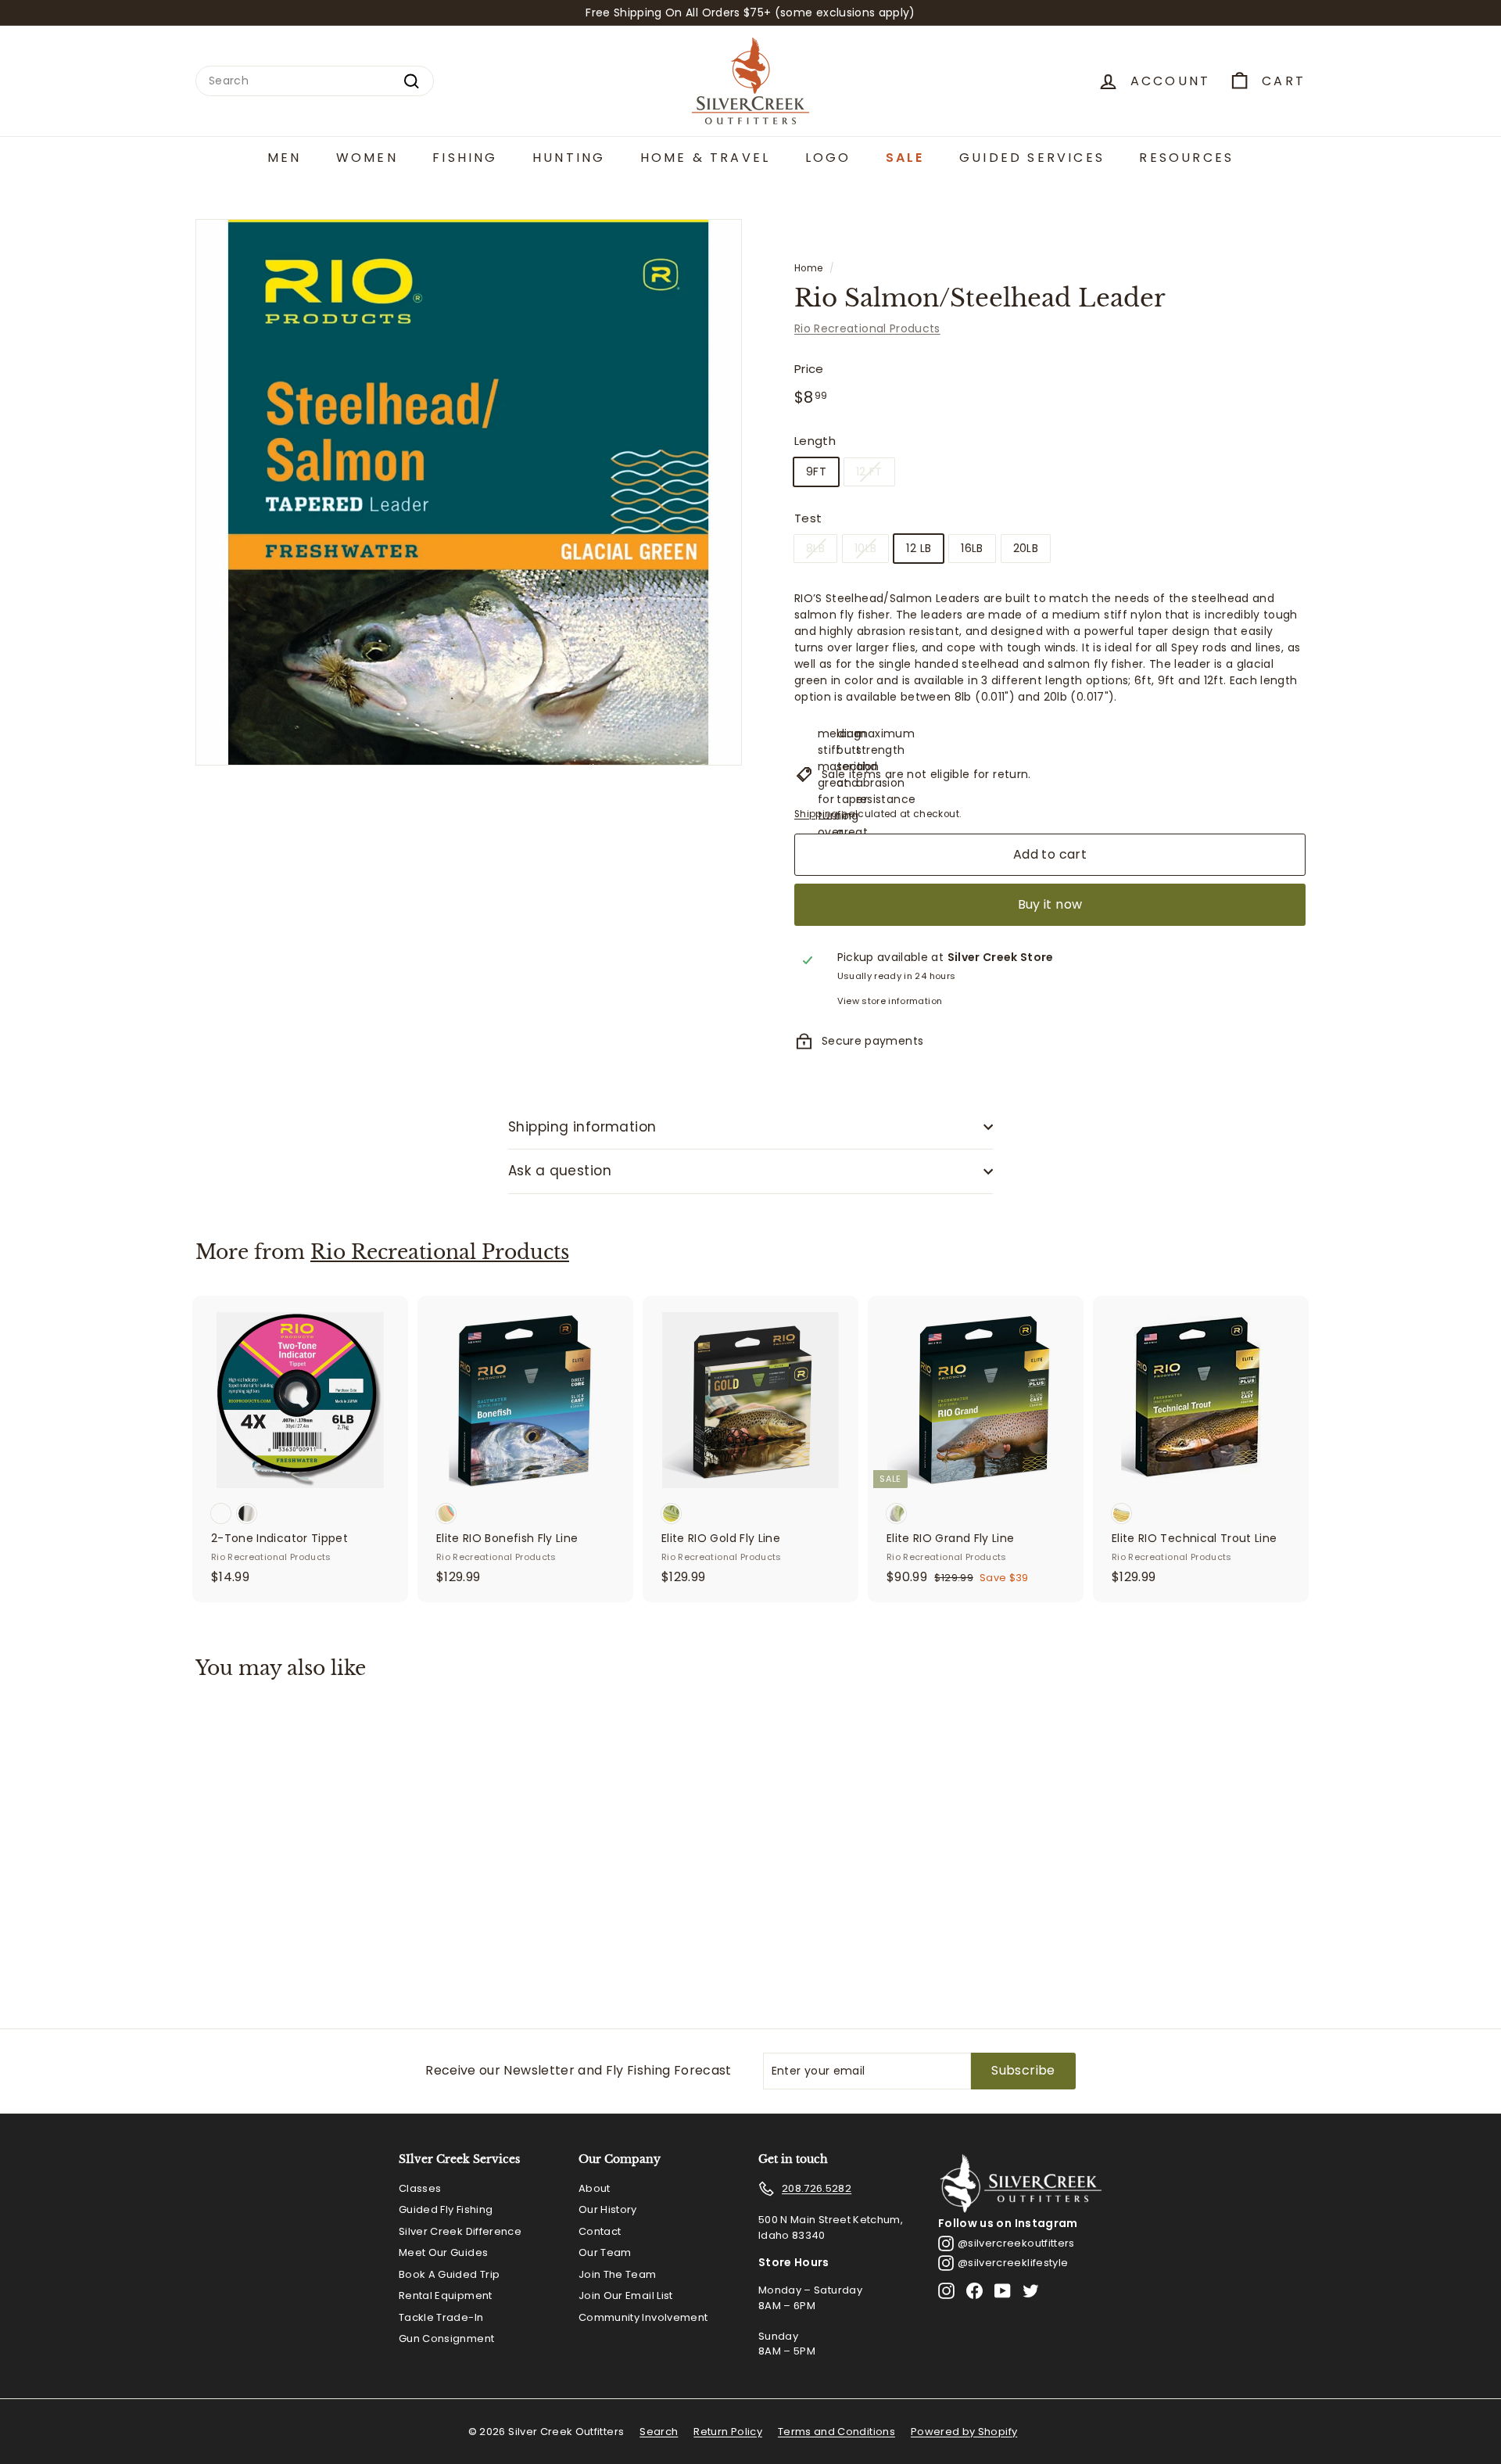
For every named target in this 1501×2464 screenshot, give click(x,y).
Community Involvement (643, 2317)
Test (808, 518)
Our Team (605, 2252)
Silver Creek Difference (460, 2231)
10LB (865, 548)
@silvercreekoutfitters (1016, 2243)
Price (809, 369)
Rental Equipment (446, 2295)
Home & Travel (706, 158)
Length (815, 441)
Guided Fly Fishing (446, 2209)
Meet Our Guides (443, 2252)
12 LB (919, 548)
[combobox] (315, 81)
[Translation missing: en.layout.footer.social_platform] (946, 2291)
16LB (972, 548)
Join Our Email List (626, 2295)
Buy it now (1050, 904)
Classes (420, 2188)
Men (285, 158)
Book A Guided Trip (449, 2274)
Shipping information (582, 1127)
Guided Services (1032, 158)
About (595, 2188)
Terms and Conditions (836, 2432)
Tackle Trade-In (441, 2317)
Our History (608, 2209)
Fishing (465, 158)
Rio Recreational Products (867, 328)
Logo (828, 158)
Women (367, 158)
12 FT (869, 472)
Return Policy (728, 2432)
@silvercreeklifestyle (1013, 2263)
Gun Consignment (446, 2338)
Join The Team (618, 2274)
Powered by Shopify (964, 2432)
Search (659, 2432)
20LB (1026, 548)
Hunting (569, 158)
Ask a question (560, 1171)
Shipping (817, 814)
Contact (600, 2231)
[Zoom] (469, 492)
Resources (1186, 158)
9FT (816, 472)
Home (808, 268)
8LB (815, 548)
